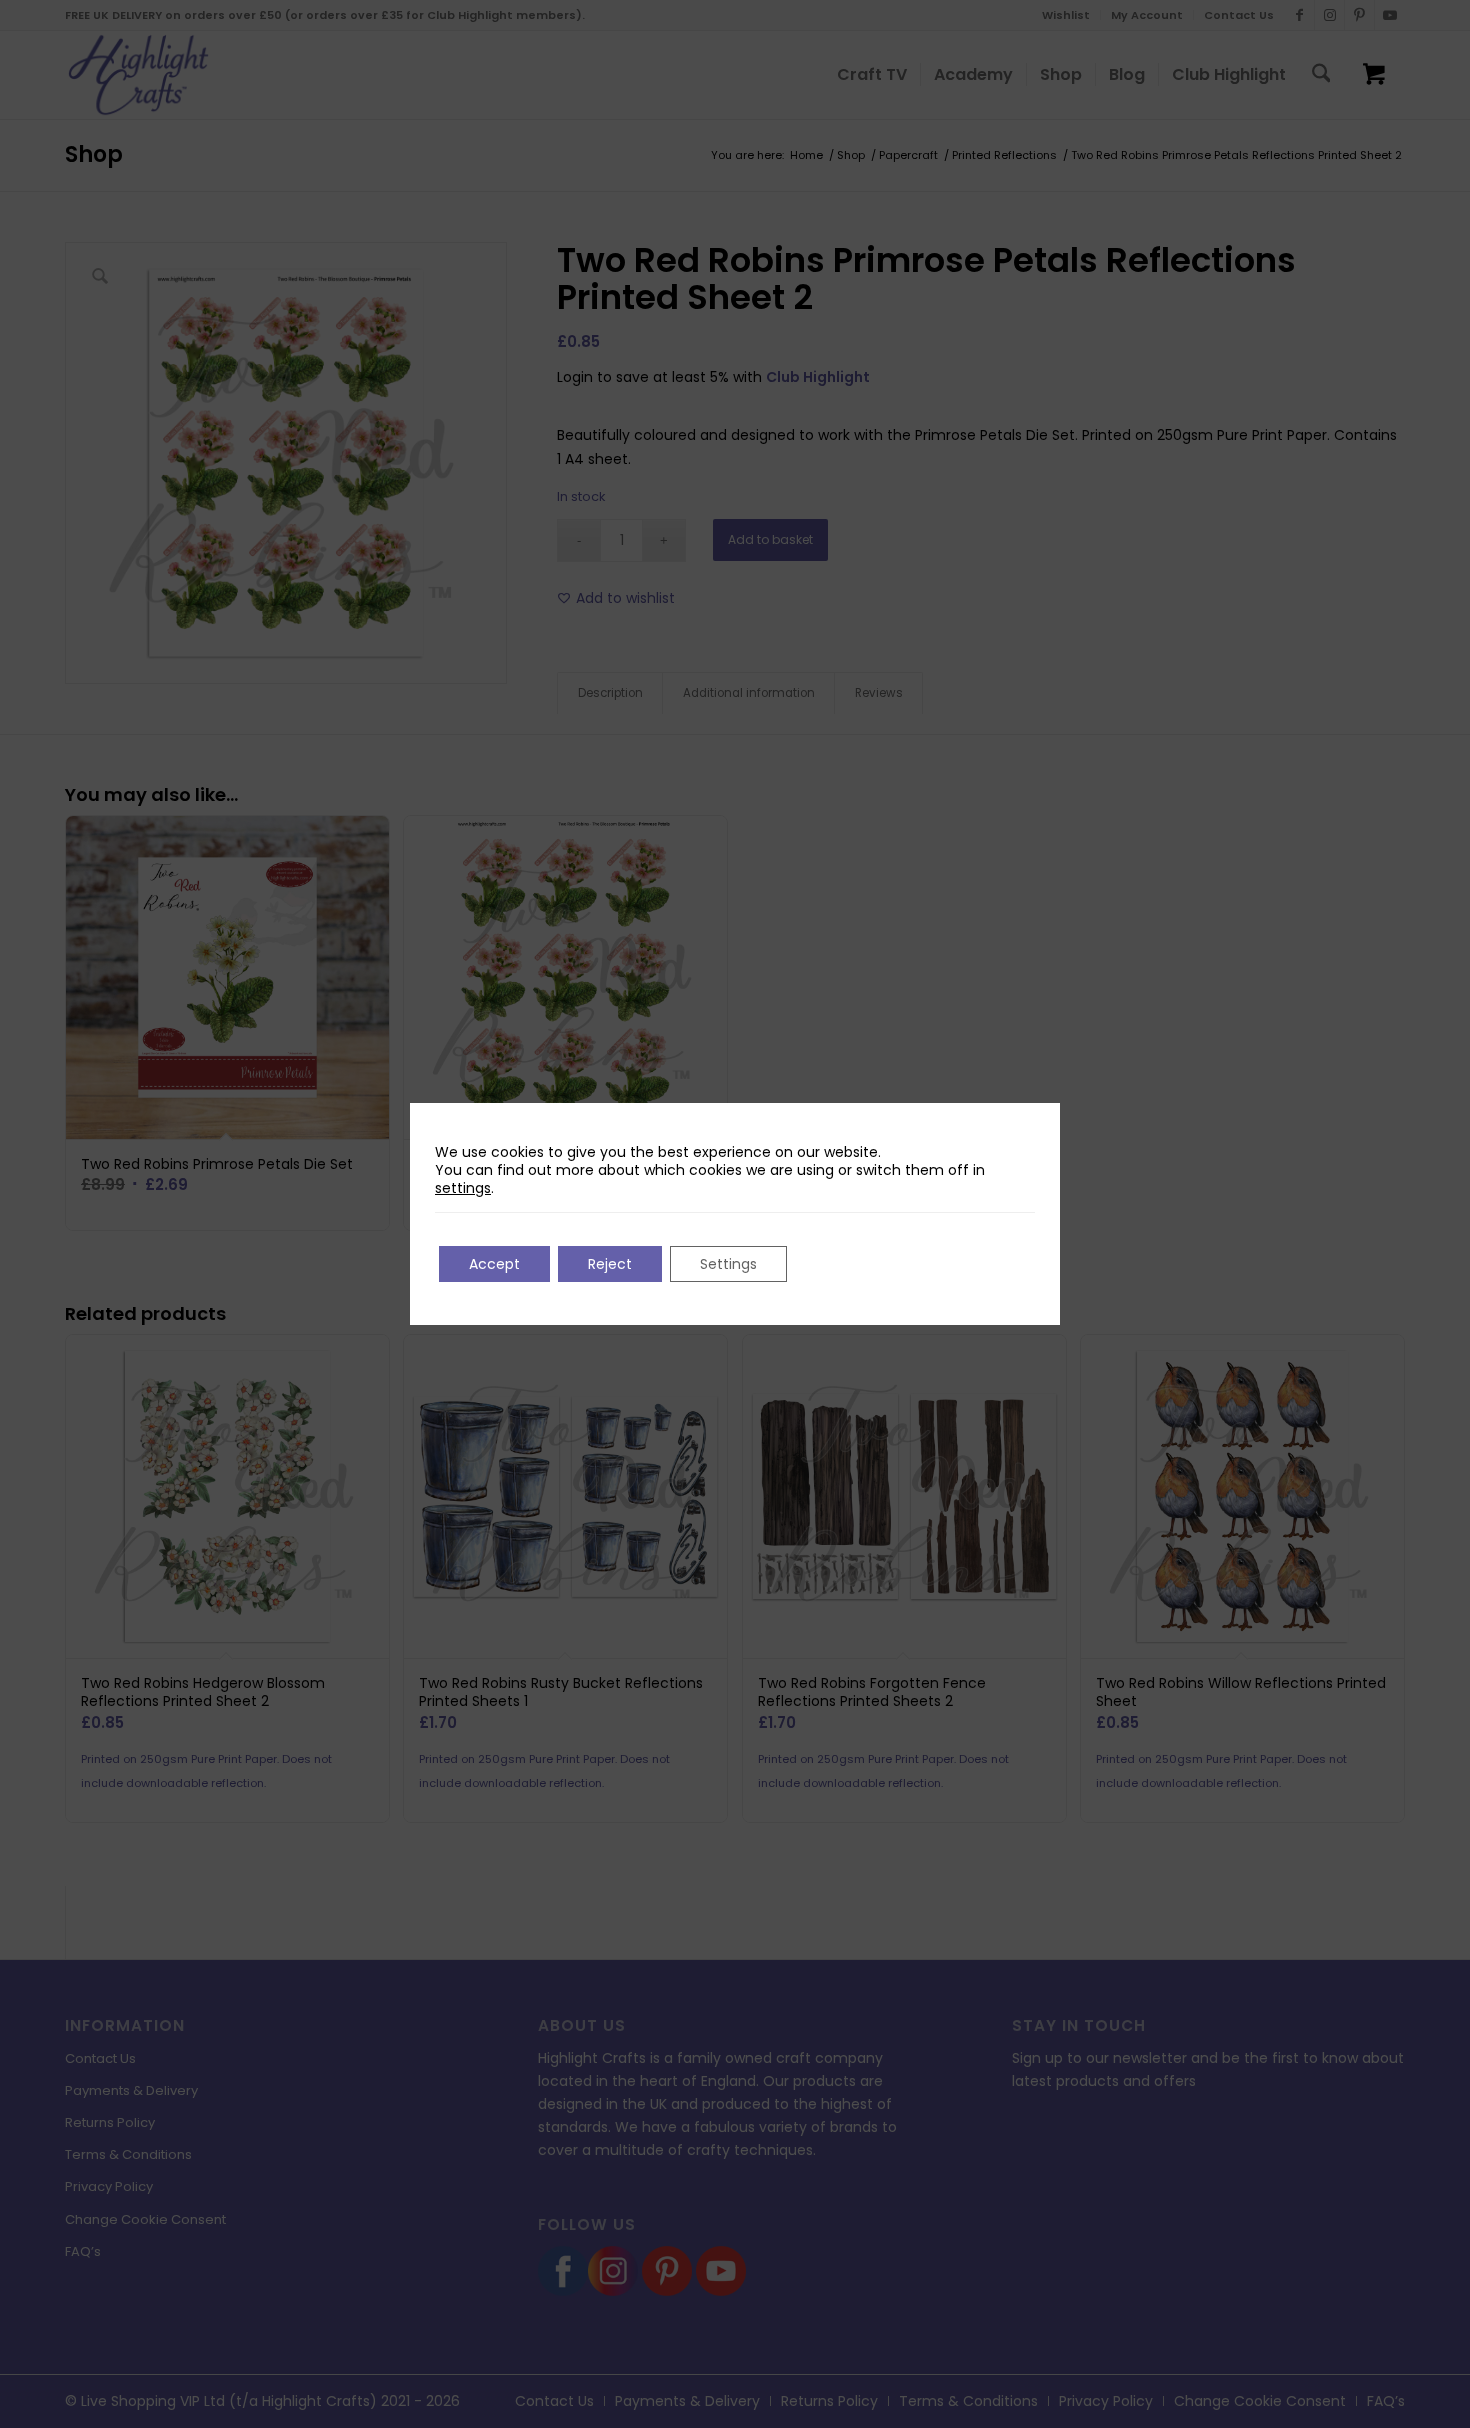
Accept (494, 1264)
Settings (728, 1264)
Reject (610, 1264)
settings (463, 1188)
